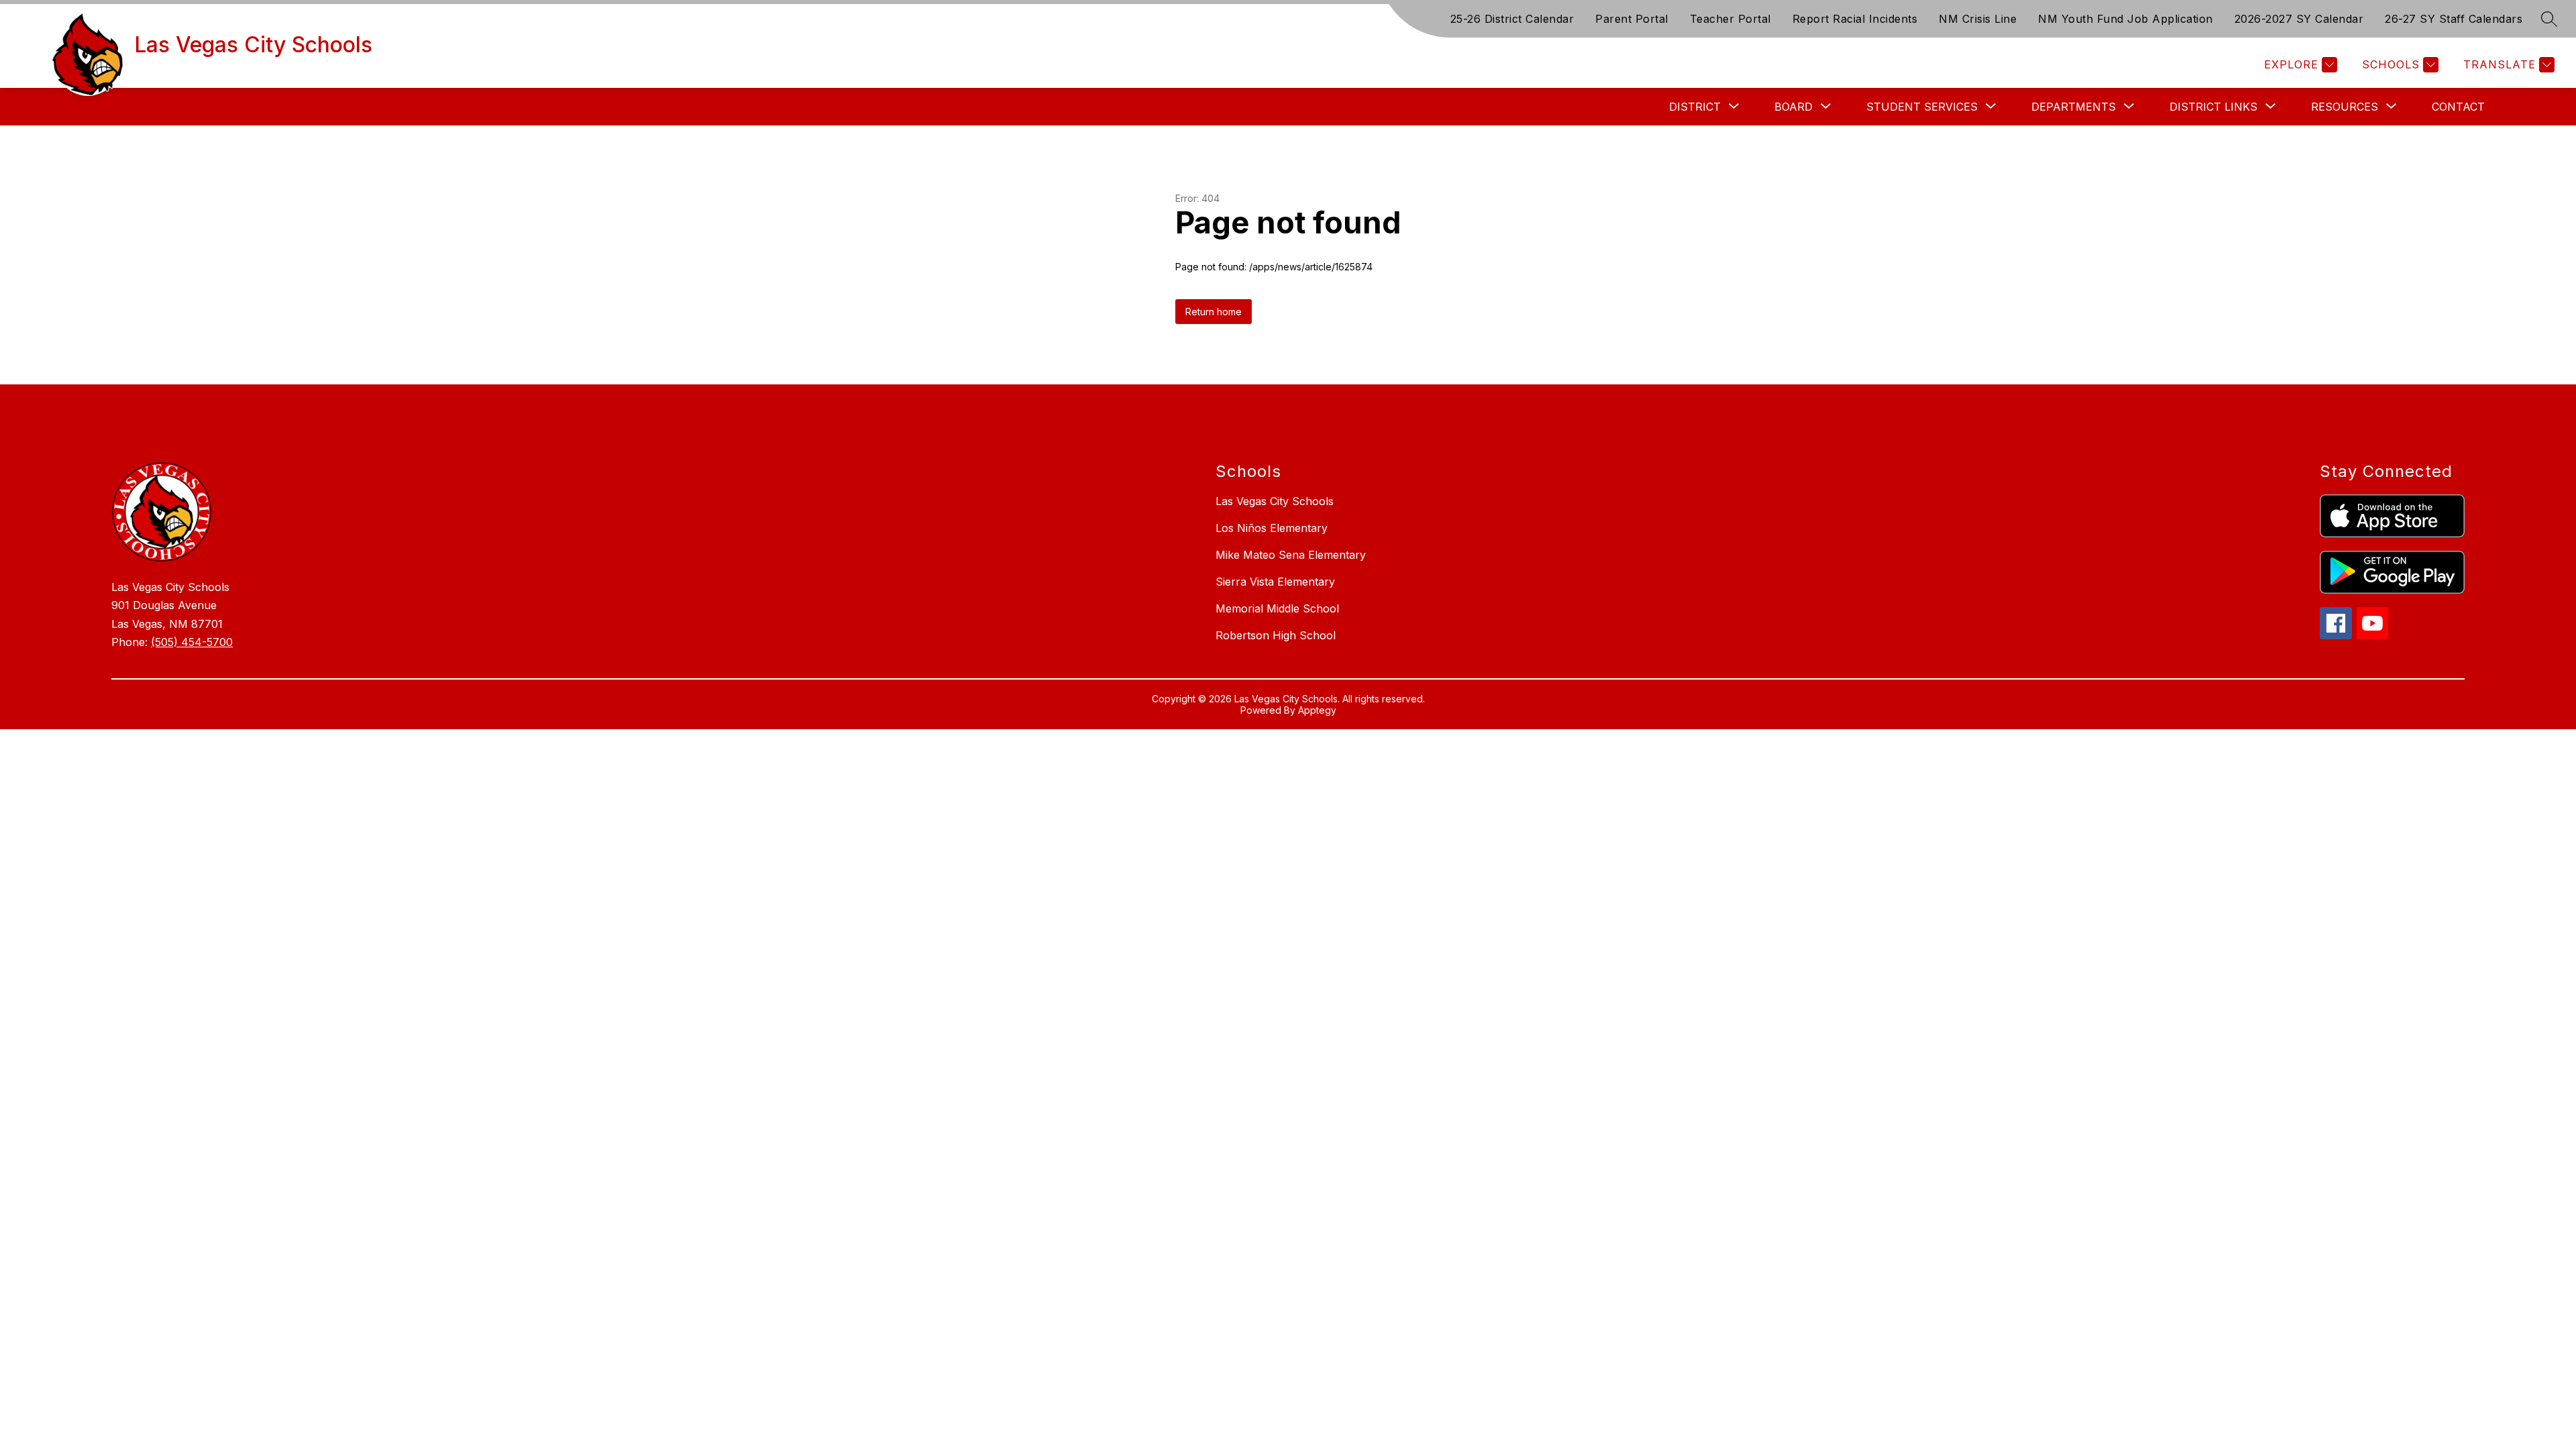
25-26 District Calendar (1512, 19)
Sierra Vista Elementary (1275, 582)
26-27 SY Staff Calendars (2454, 19)
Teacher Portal (1730, 19)
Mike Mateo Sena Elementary (1291, 555)
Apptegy (1317, 710)
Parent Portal (1632, 19)
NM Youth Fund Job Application (2126, 19)
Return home (1214, 312)
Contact (2458, 107)
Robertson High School (1276, 635)
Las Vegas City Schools (1275, 501)
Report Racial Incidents (1855, 19)
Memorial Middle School (1277, 608)
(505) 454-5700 (192, 642)
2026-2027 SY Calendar (2299, 19)
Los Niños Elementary (1272, 528)
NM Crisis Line (1978, 19)
